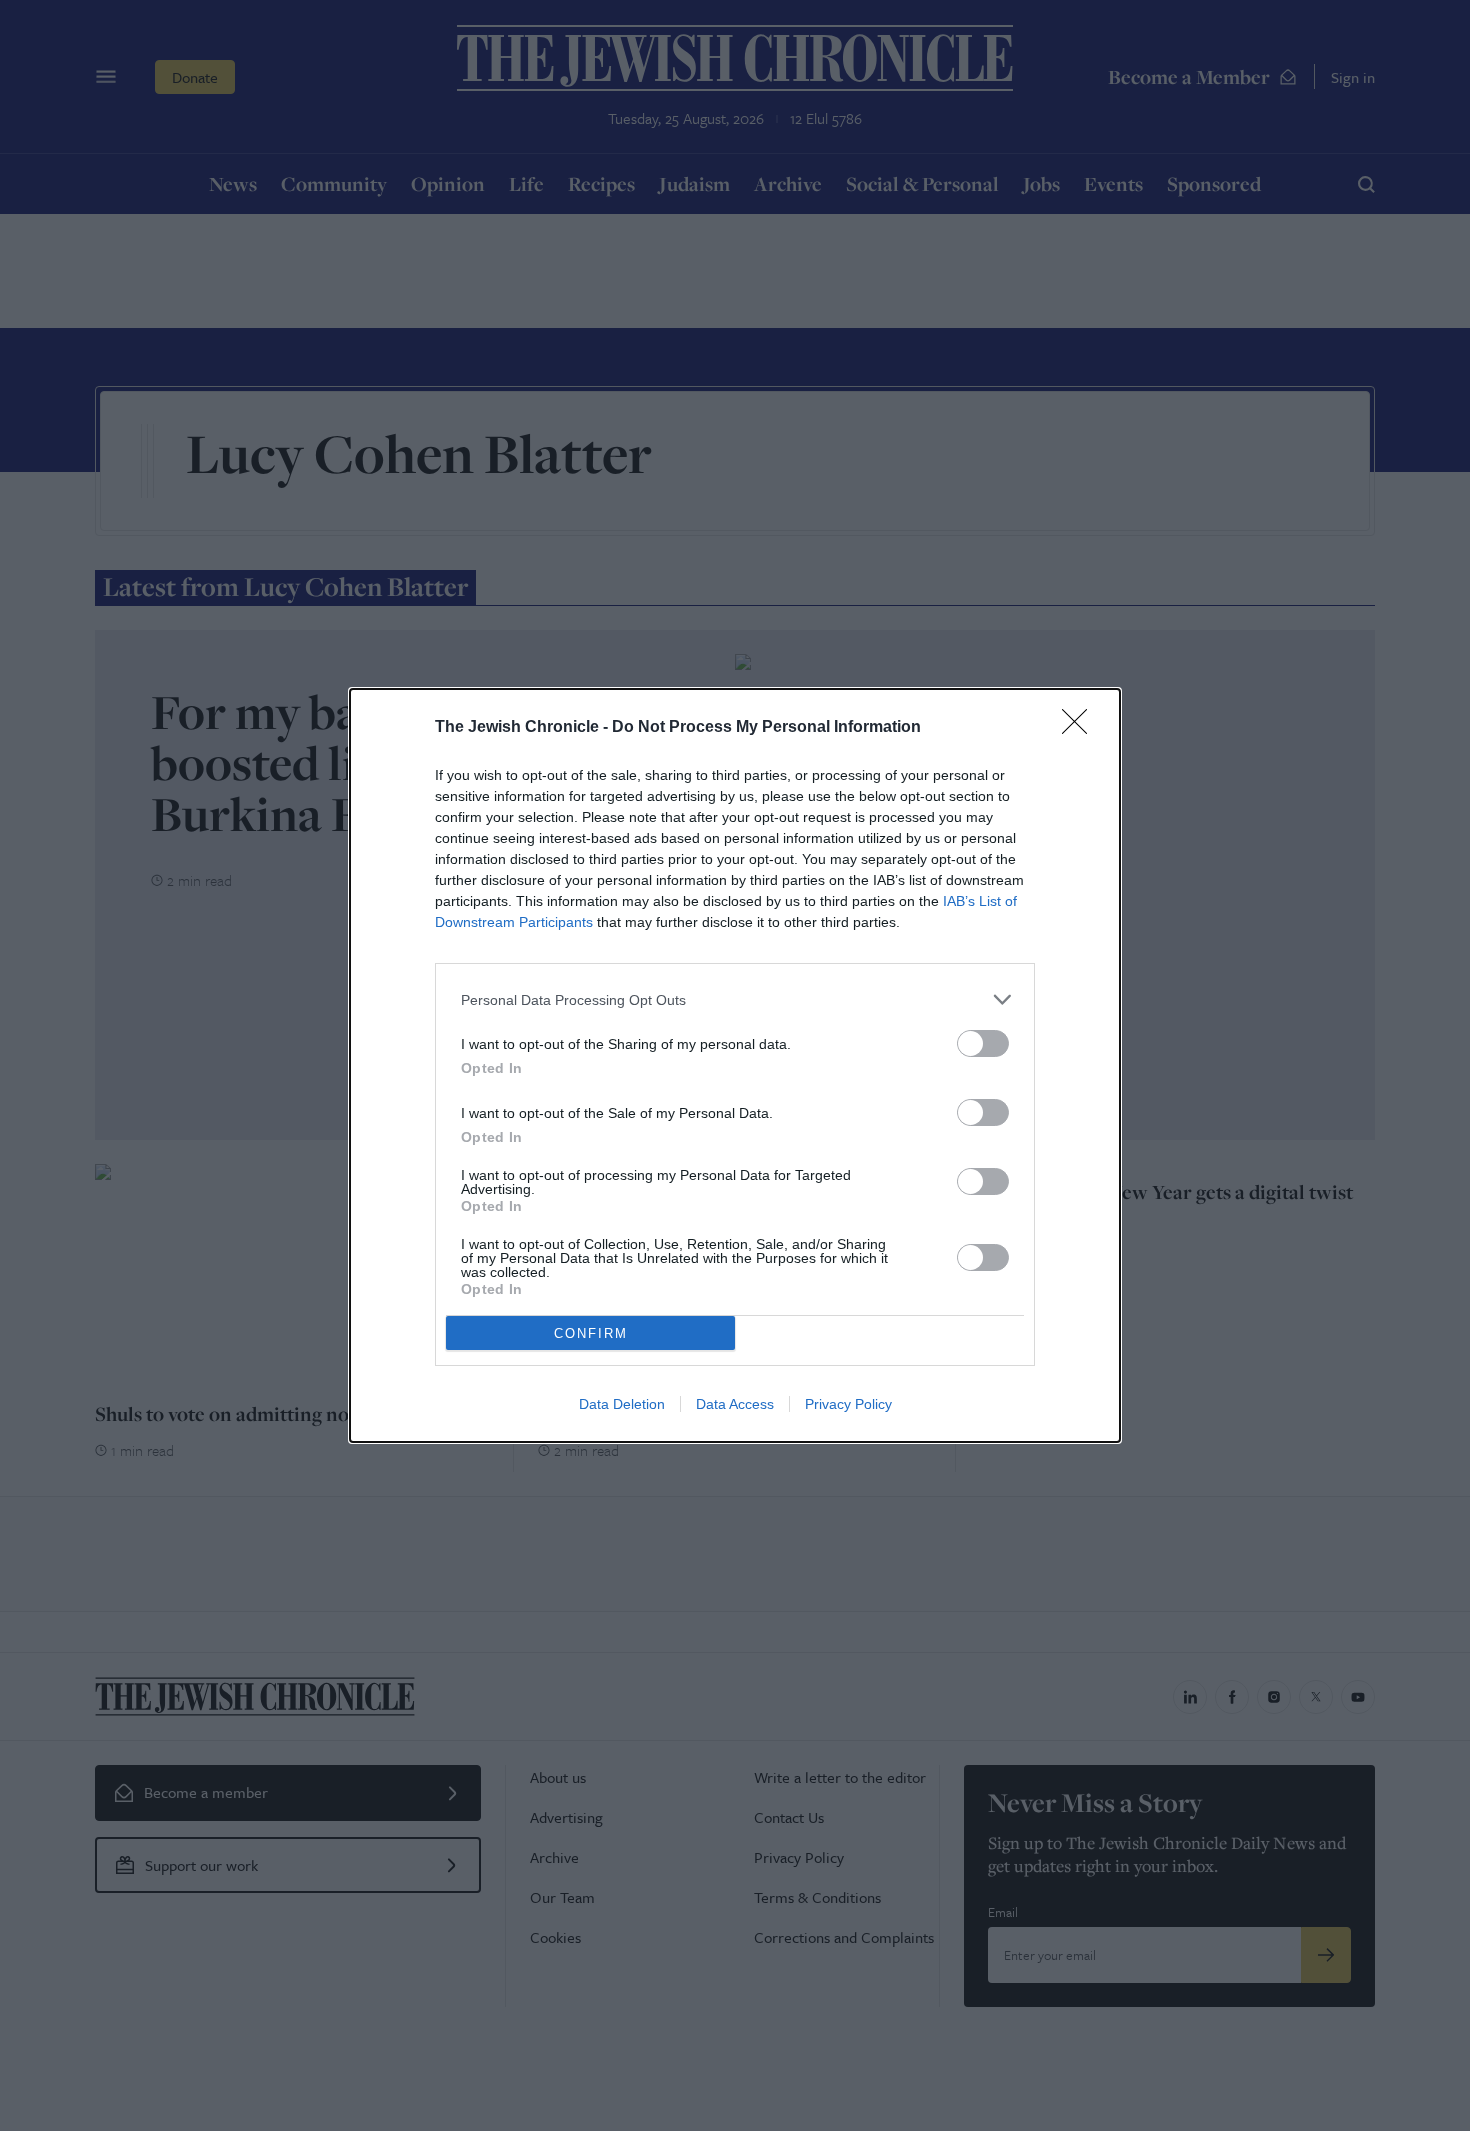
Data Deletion (622, 1404)
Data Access (735, 1404)
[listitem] (735, 999)
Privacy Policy (848, 1404)
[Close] (1081, 728)
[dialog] (735, 1065)
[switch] (983, 1043)
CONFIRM (591, 1333)
